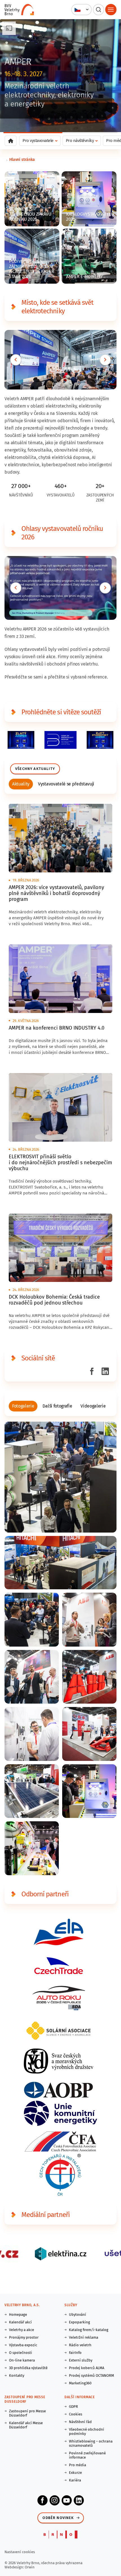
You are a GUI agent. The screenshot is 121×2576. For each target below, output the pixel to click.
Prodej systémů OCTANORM (91, 2375)
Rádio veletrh (80, 2345)
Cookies (76, 2414)
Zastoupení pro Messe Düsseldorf (27, 2413)
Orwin (30, 2567)
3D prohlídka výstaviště (28, 2368)
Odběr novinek (58, 2518)
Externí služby (81, 2360)
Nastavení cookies (20, 2552)
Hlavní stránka (22, 160)
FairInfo (75, 2353)
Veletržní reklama (84, 2337)
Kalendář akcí (20, 2322)
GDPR (73, 2407)
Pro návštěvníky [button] (80, 141)
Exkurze (75, 2473)
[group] (21, 784)
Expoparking (79, 2322)
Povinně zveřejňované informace (87, 2455)
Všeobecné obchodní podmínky (87, 2431)
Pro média (78, 2465)
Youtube (67, 2500)
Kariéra (75, 2480)
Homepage (18, 2315)
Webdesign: (15, 2567)
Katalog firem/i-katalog (89, 2330)
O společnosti (21, 2353)
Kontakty (17, 2375)
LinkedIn (79, 2500)
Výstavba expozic (23, 2345)
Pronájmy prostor (24, 2337)
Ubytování (78, 2315)
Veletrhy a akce (22, 2330)
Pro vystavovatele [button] (38, 141)
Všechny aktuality (35, 769)
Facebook (42, 2500)
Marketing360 (80, 2383)
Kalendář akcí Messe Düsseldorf (26, 2425)
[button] (81, 10)
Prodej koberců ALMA (87, 2368)
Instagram (55, 2500)
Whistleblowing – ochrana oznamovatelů (91, 2443)
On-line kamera (22, 2360)
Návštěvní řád (80, 2422)
